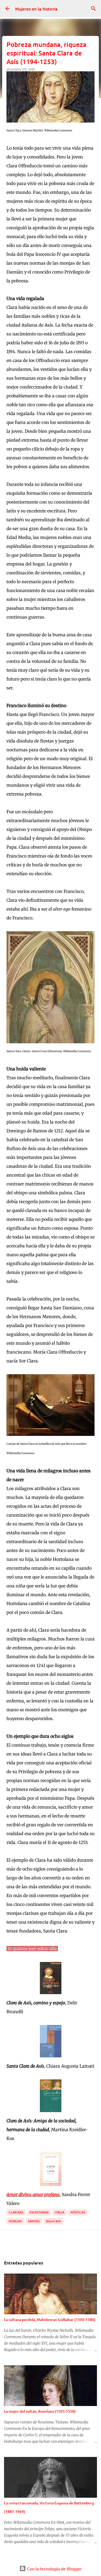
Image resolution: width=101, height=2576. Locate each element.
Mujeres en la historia (36, 9)
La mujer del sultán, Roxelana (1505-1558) (40, 2411)
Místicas (78, 2212)
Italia (60, 2212)
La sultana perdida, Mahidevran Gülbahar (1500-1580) (50, 2320)
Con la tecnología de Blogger (54, 2568)
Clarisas (16, 2212)
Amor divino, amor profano (33, 2194)
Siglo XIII (53, 2221)
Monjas (15, 2221)
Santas (34, 2221)
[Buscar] (93, 9)
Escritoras (39, 2212)
